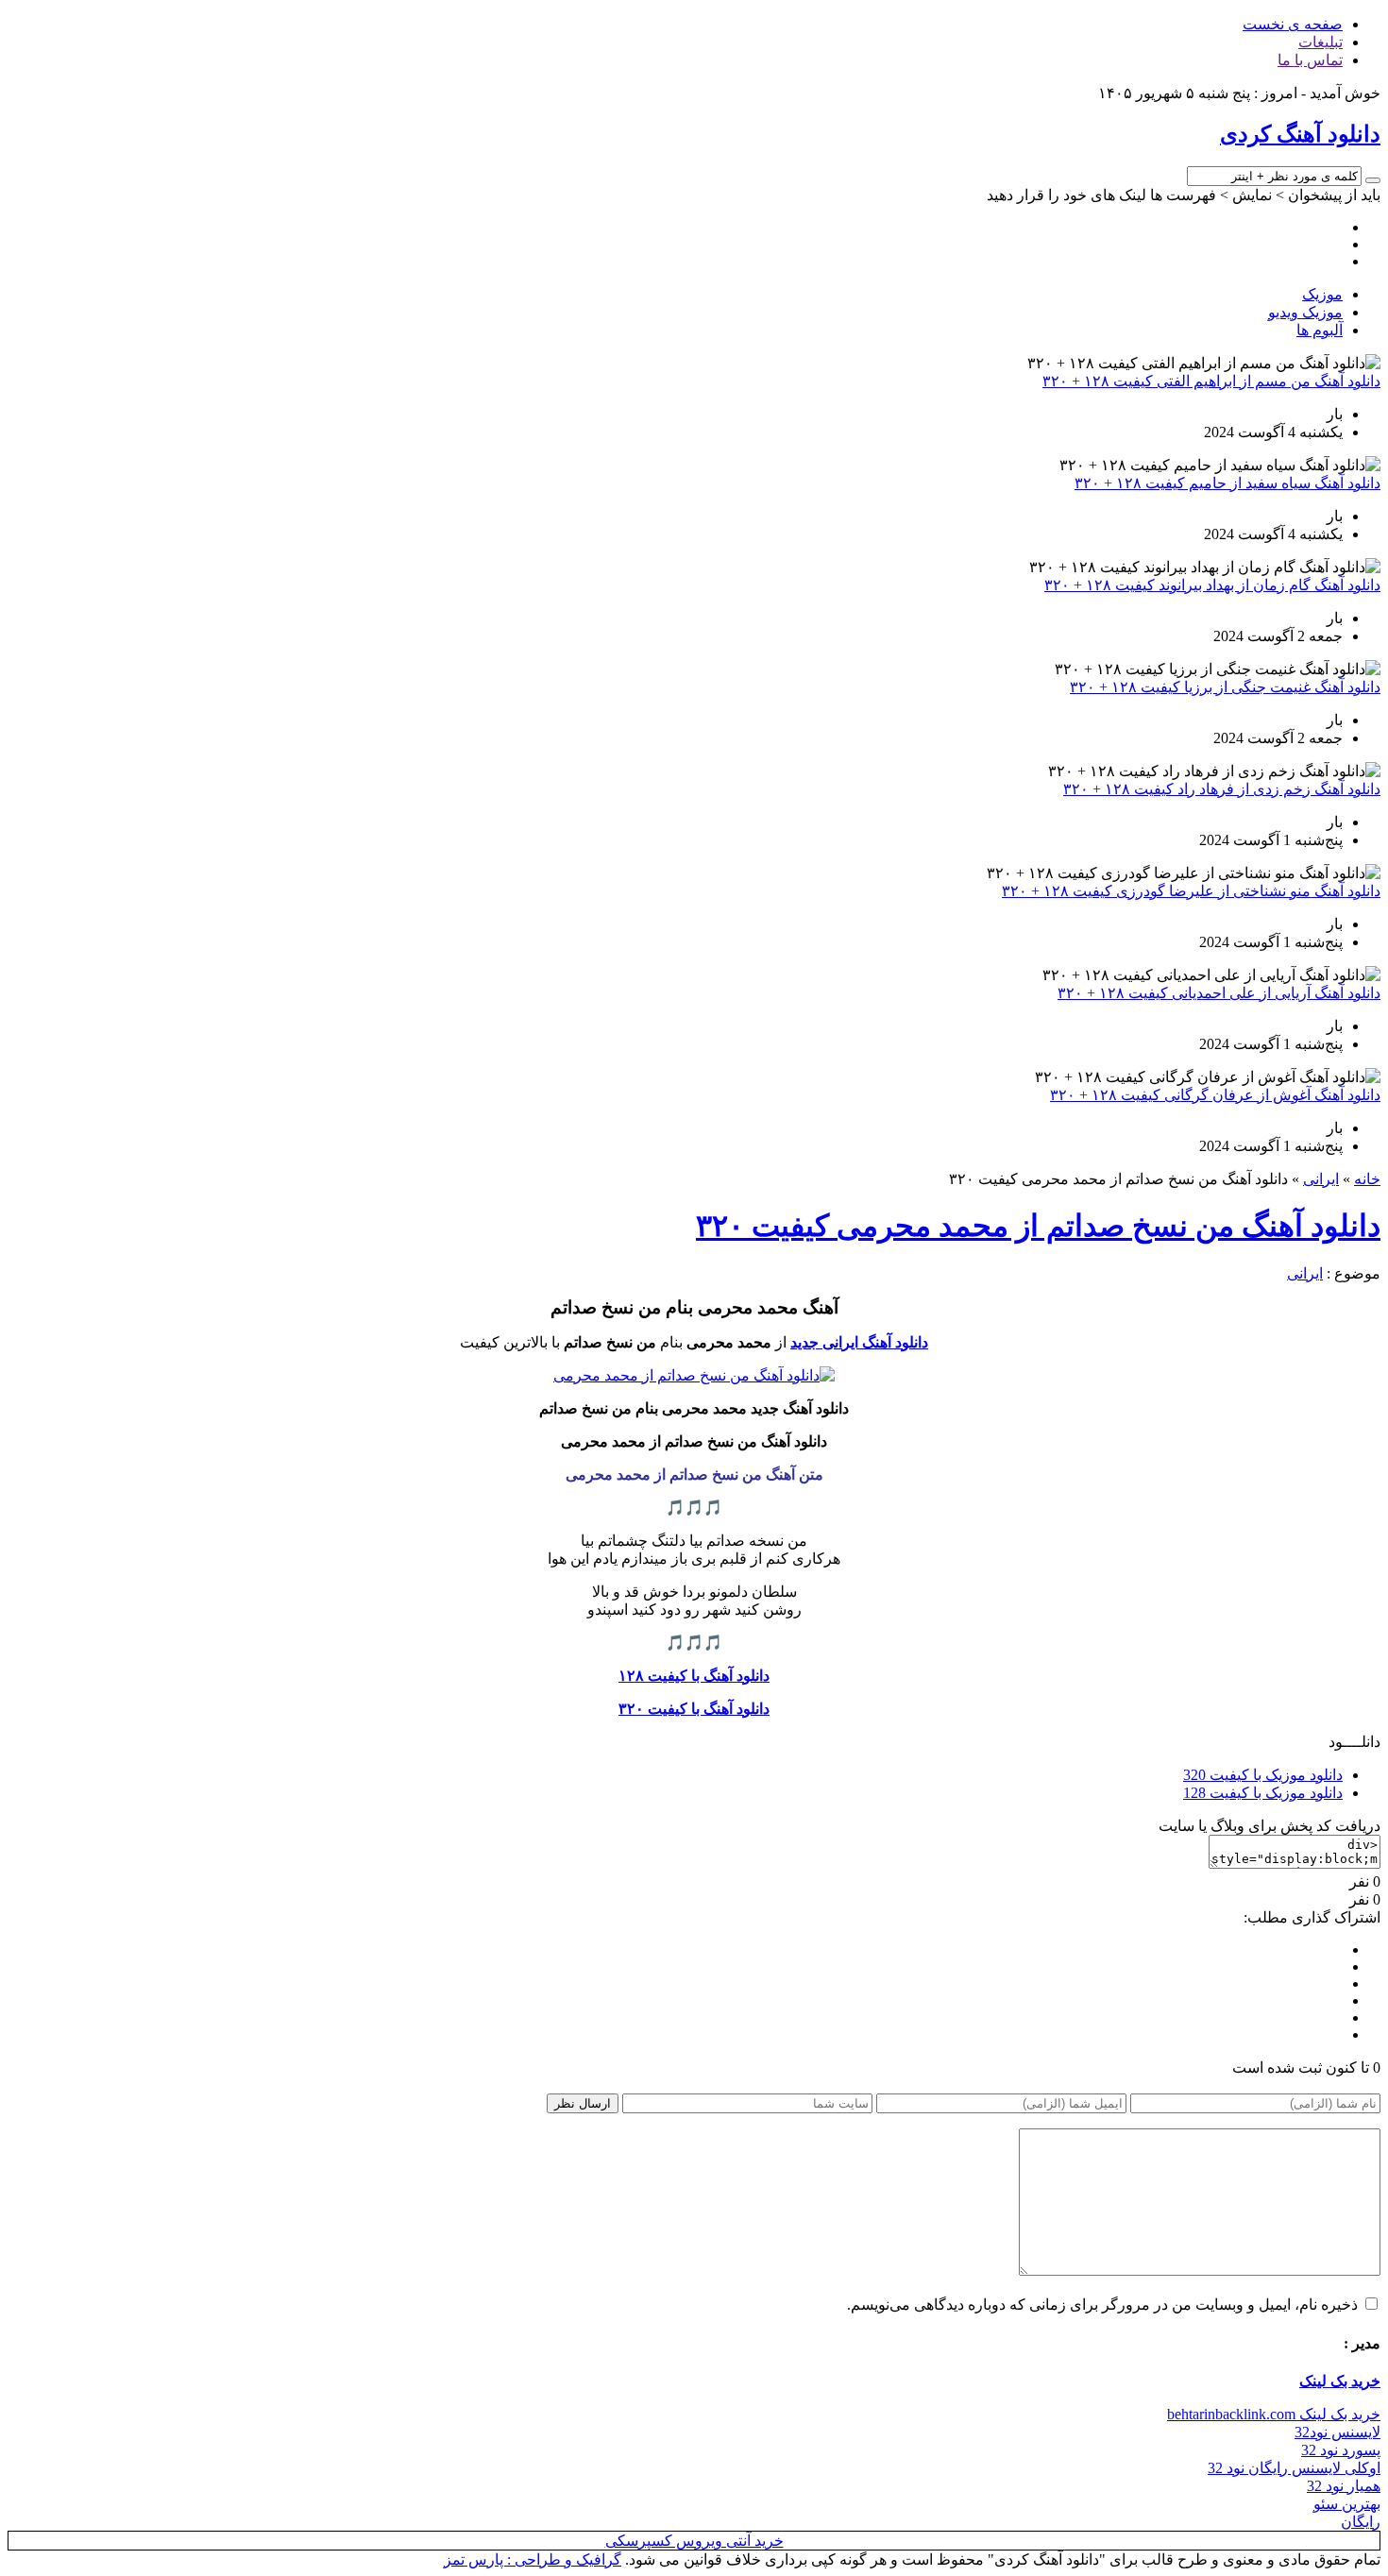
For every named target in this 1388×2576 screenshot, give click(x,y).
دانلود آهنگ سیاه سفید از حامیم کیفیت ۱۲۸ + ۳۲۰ (1227, 483)
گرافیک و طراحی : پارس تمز (533, 2559)
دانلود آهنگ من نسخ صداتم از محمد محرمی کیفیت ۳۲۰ (1038, 1226)
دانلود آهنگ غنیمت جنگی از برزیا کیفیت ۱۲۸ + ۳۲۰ (1225, 687)
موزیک (1322, 294)
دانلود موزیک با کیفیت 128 (1263, 1793)
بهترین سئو (1347, 2504)
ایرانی (1321, 1179)
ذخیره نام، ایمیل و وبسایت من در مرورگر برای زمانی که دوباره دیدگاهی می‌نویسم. (1102, 2305)
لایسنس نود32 (1337, 2432)
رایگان (1361, 2522)
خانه (1367, 1179)
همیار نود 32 (1344, 2486)
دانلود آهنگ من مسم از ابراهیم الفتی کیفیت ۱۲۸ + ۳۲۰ (1211, 381)
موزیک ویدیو (1305, 312)
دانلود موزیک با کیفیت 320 (1263, 1775)
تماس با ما (1310, 60)
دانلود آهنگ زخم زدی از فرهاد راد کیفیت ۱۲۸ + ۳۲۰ (1222, 789)
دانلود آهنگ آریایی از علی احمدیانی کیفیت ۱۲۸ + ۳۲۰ (1219, 993)
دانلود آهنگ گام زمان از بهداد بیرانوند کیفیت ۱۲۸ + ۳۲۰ (1212, 585)
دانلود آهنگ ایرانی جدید (859, 1342)
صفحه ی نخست (1293, 24)
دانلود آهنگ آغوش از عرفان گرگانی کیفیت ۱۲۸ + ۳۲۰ (1215, 1095)
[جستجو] (1373, 180)
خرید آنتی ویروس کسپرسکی (694, 2541)
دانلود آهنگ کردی (1300, 134)
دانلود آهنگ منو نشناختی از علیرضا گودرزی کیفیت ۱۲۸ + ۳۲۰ (1191, 891)
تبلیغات (1320, 42)
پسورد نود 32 (1341, 2450)
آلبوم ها (1320, 330)
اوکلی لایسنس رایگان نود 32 (1294, 2468)
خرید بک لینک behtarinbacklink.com (1274, 2414)
